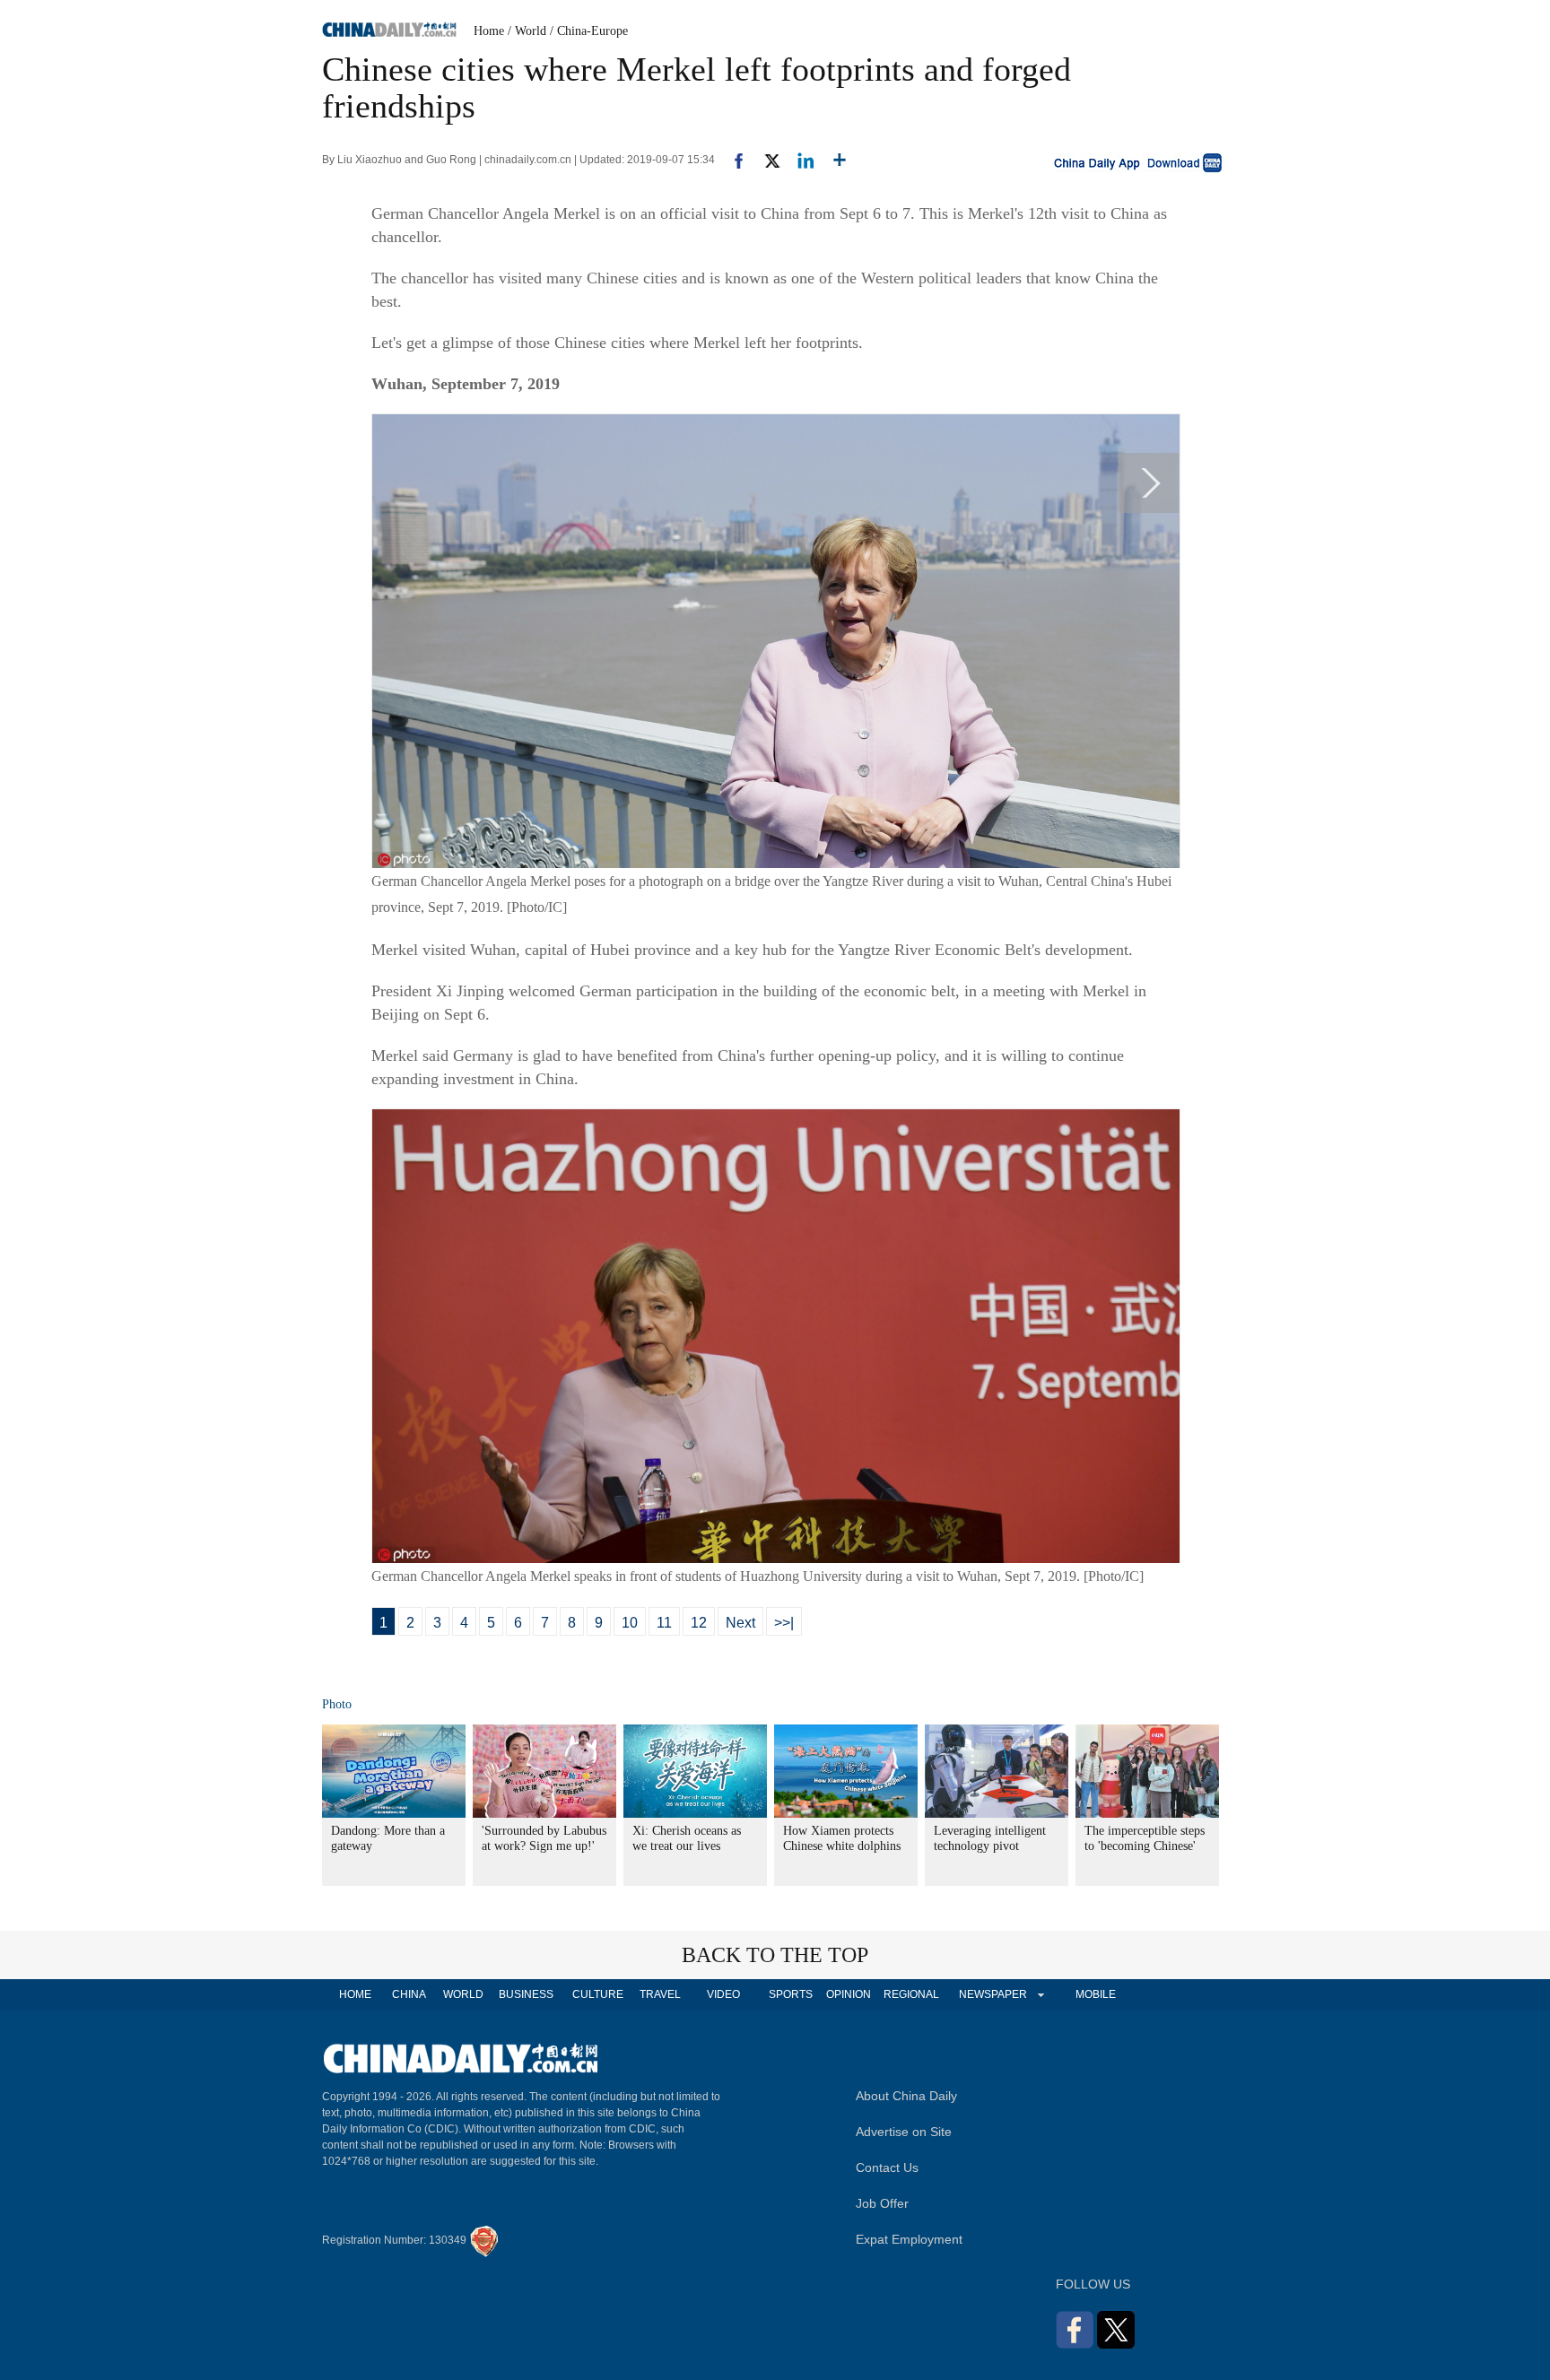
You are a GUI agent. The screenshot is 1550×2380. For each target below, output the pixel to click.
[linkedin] (799, 160)
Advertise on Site (904, 2132)
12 (699, 1623)
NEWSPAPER (992, 1994)
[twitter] (765, 160)
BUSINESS (526, 1994)
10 (630, 1623)
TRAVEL (660, 1994)
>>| (784, 1623)
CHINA (409, 1994)
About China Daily (906, 2096)
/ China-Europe (589, 31)
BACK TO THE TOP (775, 1955)
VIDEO (723, 1994)
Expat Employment (909, 2239)
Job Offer (882, 2203)
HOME (355, 1994)
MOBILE (1096, 1994)
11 (664, 1623)
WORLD (463, 1994)
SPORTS (791, 1994)
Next (740, 1623)
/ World (527, 31)
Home (489, 31)
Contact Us (887, 2167)
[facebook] (732, 160)
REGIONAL (911, 1994)
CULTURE (598, 1994)
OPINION (849, 1994)
